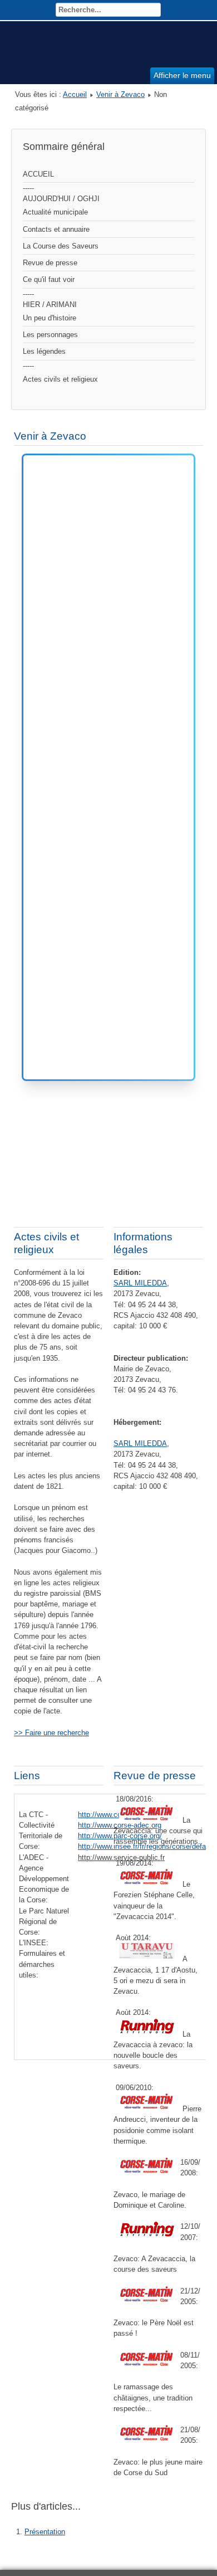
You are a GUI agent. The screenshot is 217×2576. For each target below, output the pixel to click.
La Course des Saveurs (61, 246)
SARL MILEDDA (140, 1283)
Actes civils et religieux (60, 379)
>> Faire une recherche (51, 1733)
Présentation (45, 2532)
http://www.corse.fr (108, 1815)
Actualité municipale (55, 212)
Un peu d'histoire (50, 318)
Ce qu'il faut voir (49, 279)
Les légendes (44, 351)
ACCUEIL (38, 174)
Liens (27, 1776)
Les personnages (50, 335)
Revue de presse (50, 263)
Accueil (75, 94)
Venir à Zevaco (120, 94)
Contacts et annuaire (56, 229)
